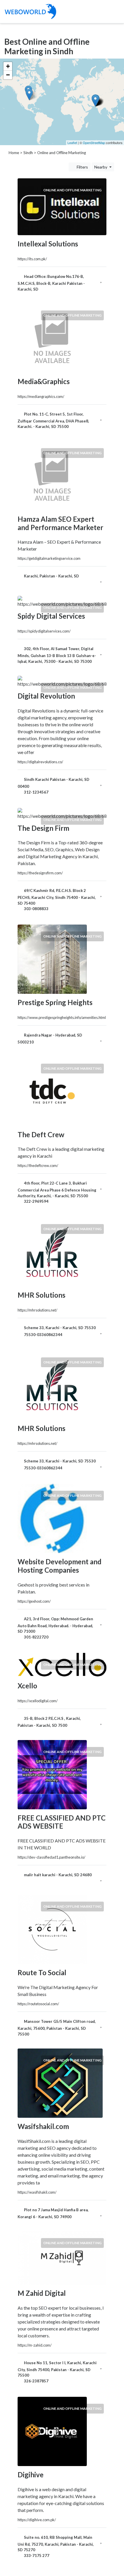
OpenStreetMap (94, 143)
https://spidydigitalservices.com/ (44, 631)
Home (14, 153)
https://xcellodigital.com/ (38, 1701)
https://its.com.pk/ (32, 259)
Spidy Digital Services (51, 616)
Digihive (31, 2475)
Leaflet (72, 143)
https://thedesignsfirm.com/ (40, 873)
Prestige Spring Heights (55, 1002)
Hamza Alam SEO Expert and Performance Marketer (60, 523)
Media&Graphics (44, 381)
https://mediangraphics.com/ (41, 396)
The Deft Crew (41, 1134)
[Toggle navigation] (113, 12)
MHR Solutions (42, 1295)
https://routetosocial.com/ (38, 2004)
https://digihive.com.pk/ (37, 2520)
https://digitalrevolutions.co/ (40, 762)
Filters (82, 167)
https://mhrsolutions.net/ (37, 1310)
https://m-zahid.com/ (35, 2345)
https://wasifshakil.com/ (37, 2192)
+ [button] (8, 66)
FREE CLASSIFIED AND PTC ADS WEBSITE (62, 1822)
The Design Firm (43, 828)
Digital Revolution (46, 696)
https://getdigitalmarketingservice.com (49, 558)
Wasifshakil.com (43, 2126)
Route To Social (42, 1972)
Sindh (28, 153)
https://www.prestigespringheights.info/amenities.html (62, 1017)
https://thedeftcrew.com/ (38, 1166)
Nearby (101, 167)
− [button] (8, 75)
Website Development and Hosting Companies (60, 1566)
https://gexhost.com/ (34, 1601)
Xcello (27, 1686)
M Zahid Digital (42, 2293)
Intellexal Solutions (48, 244)
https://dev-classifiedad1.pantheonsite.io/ (51, 1857)
